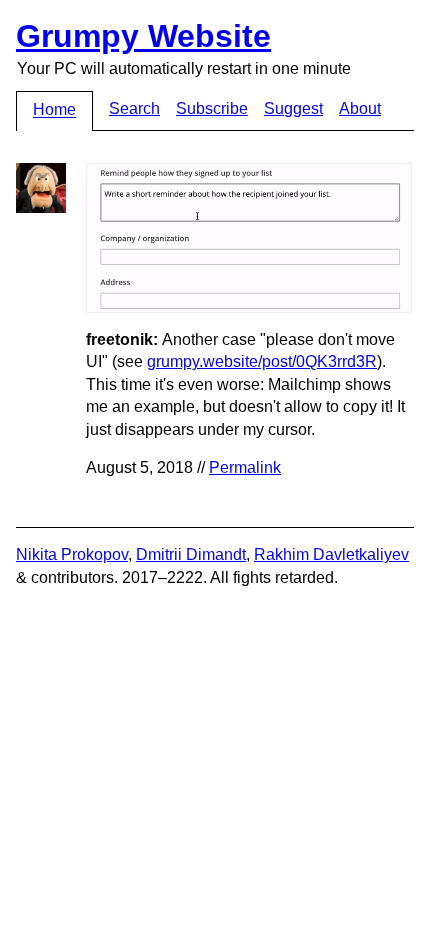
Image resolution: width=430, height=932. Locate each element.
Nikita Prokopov (72, 554)
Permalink (245, 467)
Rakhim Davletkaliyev (331, 554)
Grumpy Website (143, 36)
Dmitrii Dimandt (191, 554)
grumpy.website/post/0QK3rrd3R (262, 361)
